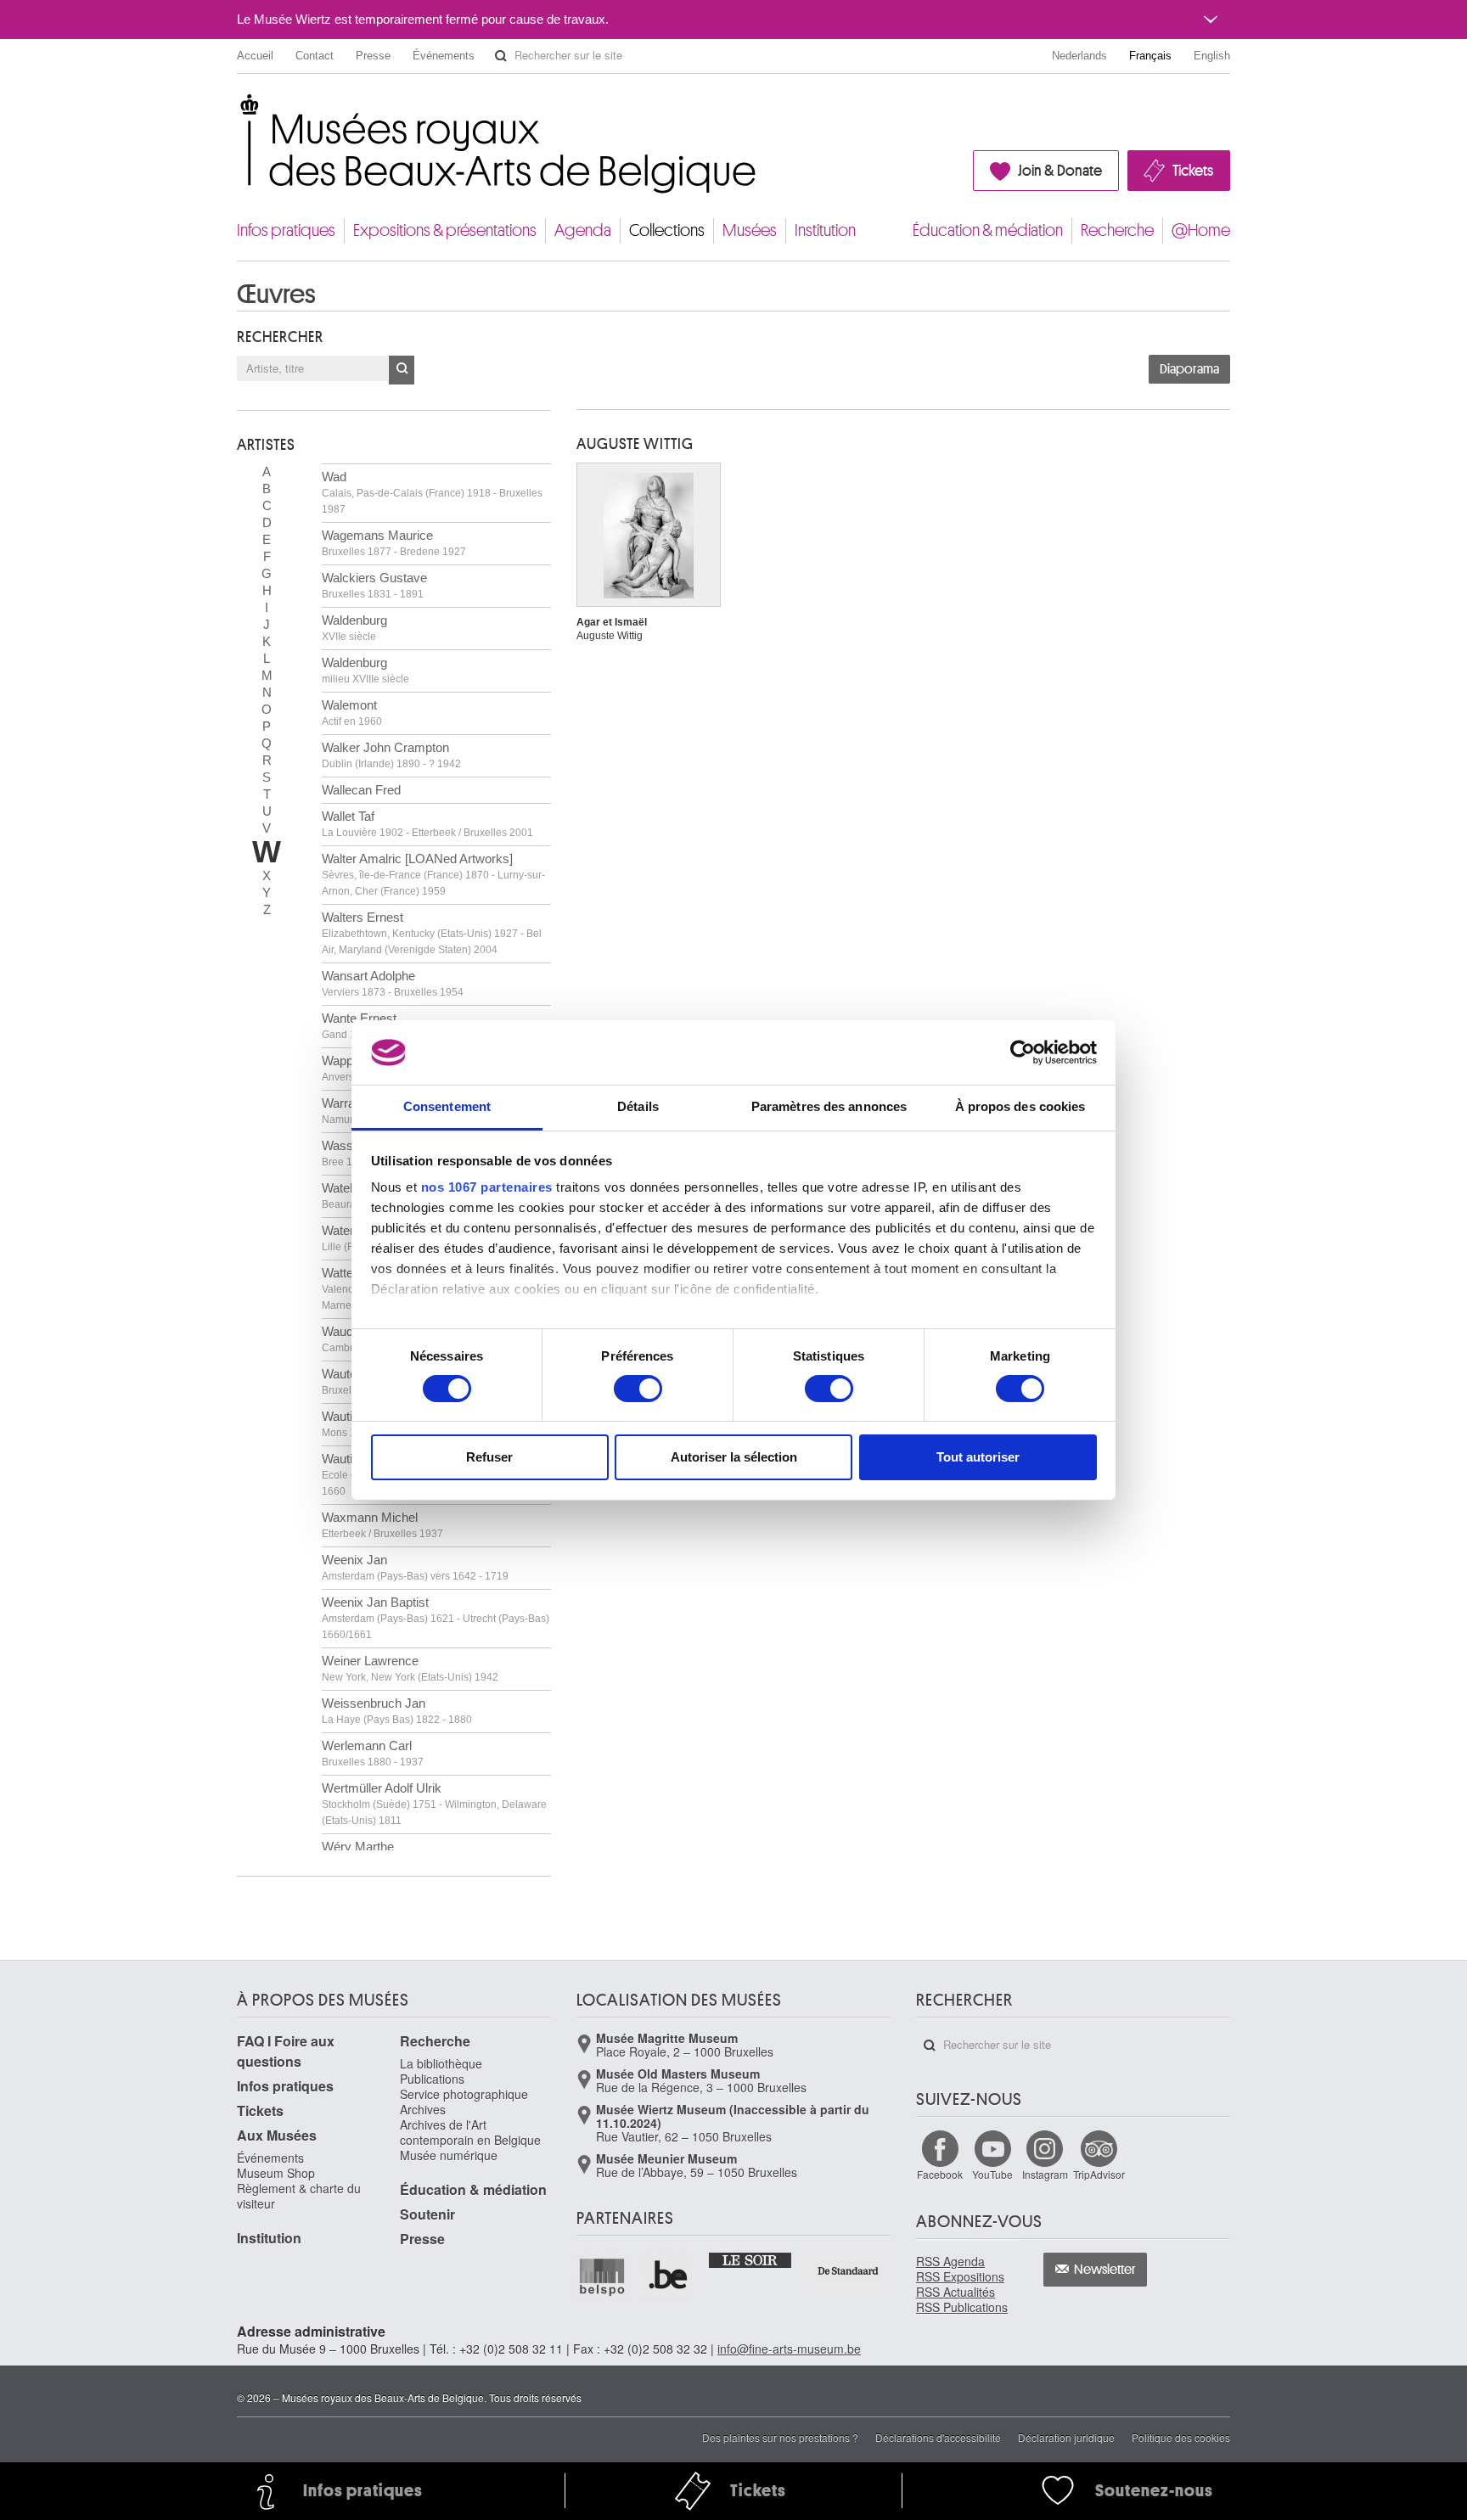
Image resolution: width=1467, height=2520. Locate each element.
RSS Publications (962, 2307)
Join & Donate (1060, 171)
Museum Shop (276, 2173)
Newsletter (1105, 2270)
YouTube (992, 2174)
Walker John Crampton (391, 755)
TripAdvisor (1099, 2174)
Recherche (1117, 230)
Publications (432, 2079)
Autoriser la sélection (734, 1457)
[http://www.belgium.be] (669, 2276)
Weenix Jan (415, 1567)
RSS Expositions (960, 2276)
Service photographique (464, 2094)
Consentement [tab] (447, 1106)
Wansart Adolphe (393, 983)
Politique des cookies (1181, 2437)
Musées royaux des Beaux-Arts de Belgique (238, 110)
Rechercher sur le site (501, 56)
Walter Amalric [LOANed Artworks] (433, 874)
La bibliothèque (441, 2063)
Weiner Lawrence (410, 1668)
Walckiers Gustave (374, 585)
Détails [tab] (638, 1106)
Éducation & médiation (988, 230)
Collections (667, 230)
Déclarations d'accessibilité (938, 2437)
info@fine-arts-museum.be (789, 2349)
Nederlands (1079, 56)
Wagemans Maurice (394, 543)
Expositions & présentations (445, 230)
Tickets (1193, 171)
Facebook (940, 2174)
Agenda (583, 230)
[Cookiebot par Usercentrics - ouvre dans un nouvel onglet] (1023, 1052)
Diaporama (1189, 369)
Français (1150, 56)
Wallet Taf (427, 824)
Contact (315, 56)
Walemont (352, 713)
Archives (423, 2109)
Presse (373, 56)
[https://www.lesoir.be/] (751, 2259)
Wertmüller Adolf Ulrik (434, 1804)
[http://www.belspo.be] (603, 2276)
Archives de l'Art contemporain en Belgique (470, 2132)
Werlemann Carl (373, 1753)
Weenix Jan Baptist (436, 1618)
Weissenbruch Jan (397, 1711)
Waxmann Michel (382, 1525)
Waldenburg (354, 628)
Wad (432, 492)
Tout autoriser (978, 1457)
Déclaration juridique (1066, 2437)
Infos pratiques (286, 230)
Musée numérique (449, 2155)
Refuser (489, 1457)
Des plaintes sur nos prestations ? (780, 2437)
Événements (444, 56)
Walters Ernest (432, 933)
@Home (1201, 230)
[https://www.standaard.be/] (849, 2271)
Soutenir (427, 2214)
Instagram (1045, 2174)
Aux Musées (277, 2135)
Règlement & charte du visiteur (299, 2196)
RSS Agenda (950, 2261)
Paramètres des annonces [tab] (829, 1106)
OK (402, 370)
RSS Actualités (956, 2292)
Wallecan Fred (361, 790)
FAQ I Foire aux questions (286, 2051)
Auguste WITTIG (635, 444)
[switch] (638, 1389)
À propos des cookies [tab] (1020, 1106)
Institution (825, 230)
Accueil (255, 56)
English (1212, 56)
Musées (750, 230)
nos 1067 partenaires (487, 1187)
